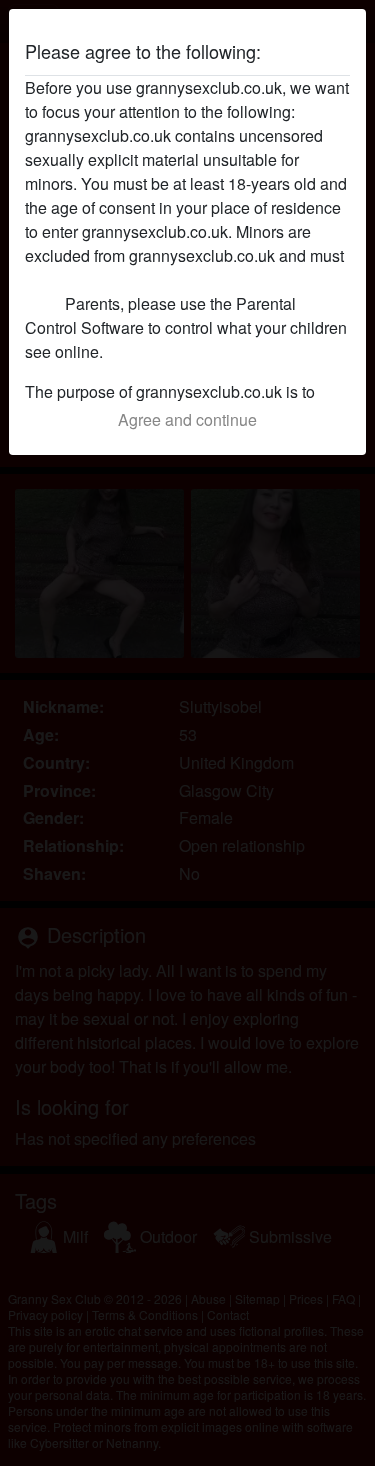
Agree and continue (187, 419)
